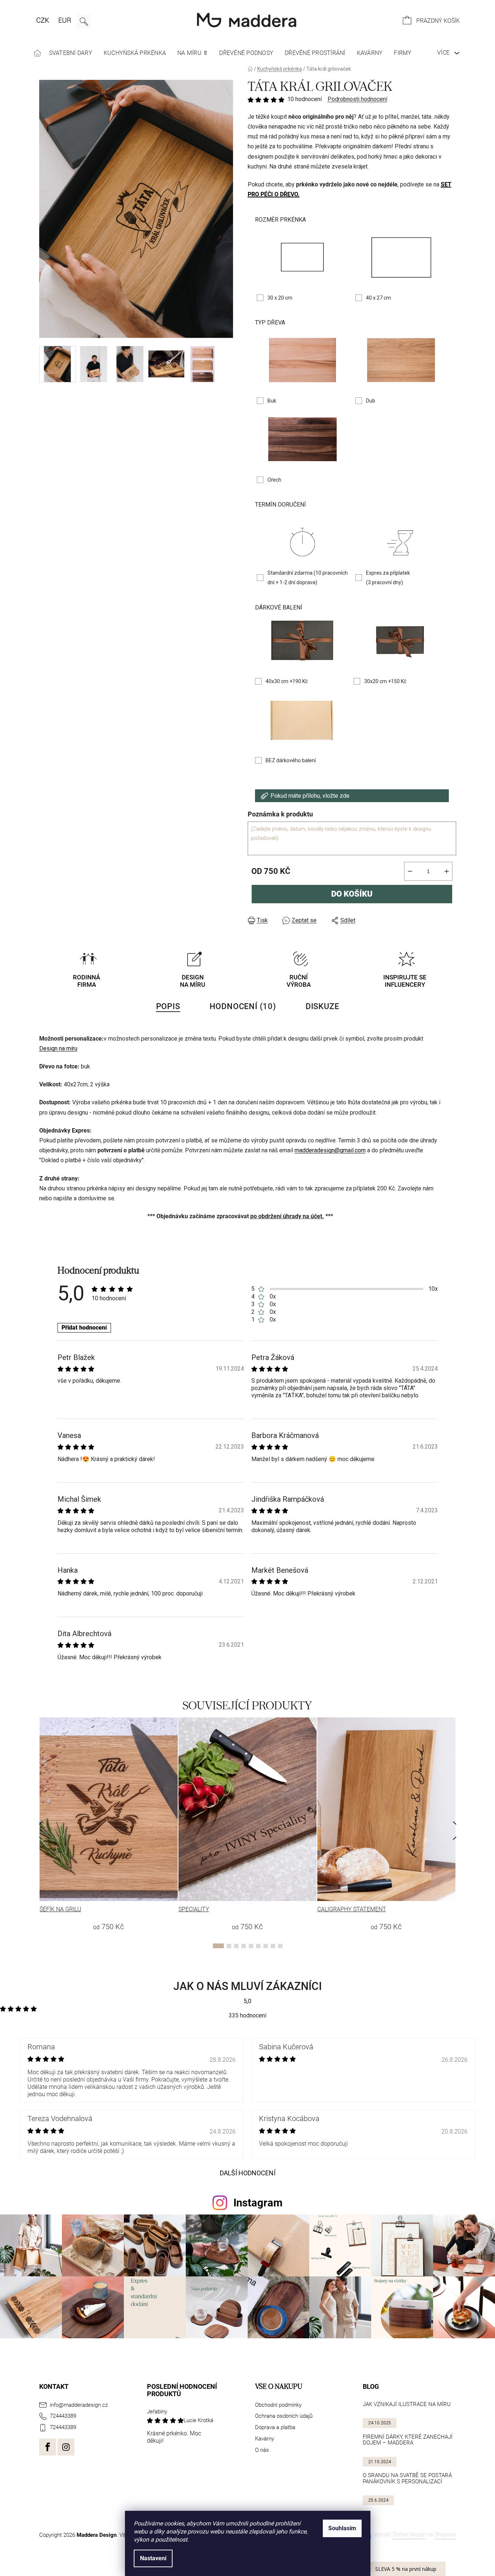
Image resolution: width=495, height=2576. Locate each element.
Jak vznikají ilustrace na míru (407, 2404)
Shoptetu (445, 2535)
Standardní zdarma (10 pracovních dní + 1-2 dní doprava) (308, 578)
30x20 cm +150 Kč (385, 681)
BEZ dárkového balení (291, 760)
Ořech (274, 480)
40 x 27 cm (378, 298)
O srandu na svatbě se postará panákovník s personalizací (407, 2478)
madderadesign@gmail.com (330, 1150)
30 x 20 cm (280, 298)
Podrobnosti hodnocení (357, 99)
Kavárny (265, 2439)
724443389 (63, 2416)
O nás (262, 2450)
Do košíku (352, 894)
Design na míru (58, 1048)
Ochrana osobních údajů (284, 2416)
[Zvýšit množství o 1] (447, 871)
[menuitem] (38, 53)
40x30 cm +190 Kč (287, 681)
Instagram (258, 2203)
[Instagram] (66, 2447)
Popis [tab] (168, 1006)
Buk (272, 401)
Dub (371, 401)
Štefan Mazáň (409, 2535)
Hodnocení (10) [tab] (243, 1006)
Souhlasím (342, 2528)
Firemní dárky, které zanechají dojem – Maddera (408, 2440)
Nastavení (153, 2558)
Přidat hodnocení (84, 1328)
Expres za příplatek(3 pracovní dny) (388, 578)
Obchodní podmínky (278, 2405)
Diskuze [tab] (322, 1006)
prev (39, 1831)
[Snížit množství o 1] (410, 871)
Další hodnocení (248, 2173)
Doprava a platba (275, 2427)
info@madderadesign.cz (79, 2405)
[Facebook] (48, 2447)
